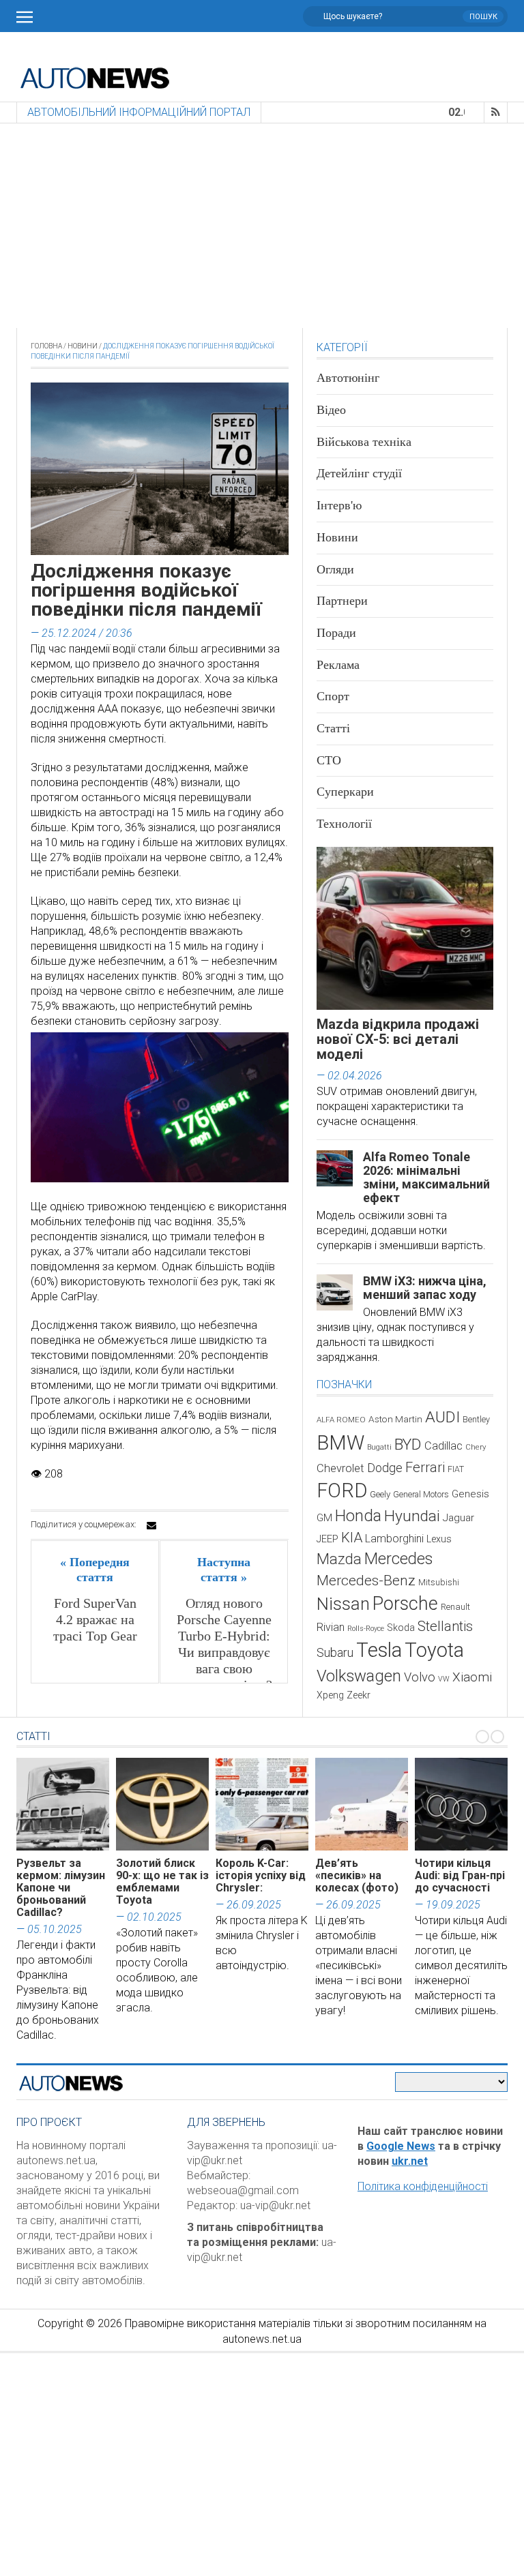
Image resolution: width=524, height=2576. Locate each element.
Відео (331, 410)
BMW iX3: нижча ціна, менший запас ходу (425, 1288)
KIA (352, 1538)
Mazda (339, 1559)
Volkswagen (359, 1676)
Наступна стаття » (224, 1570)
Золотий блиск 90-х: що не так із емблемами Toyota (162, 1882)
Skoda (401, 1628)
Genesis (470, 1494)
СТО (329, 760)
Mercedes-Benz (366, 1580)
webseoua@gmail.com (243, 2190)
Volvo (420, 1677)
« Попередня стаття (95, 1570)
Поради (336, 633)
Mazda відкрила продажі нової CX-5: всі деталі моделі (398, 1039)
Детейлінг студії (359, 473)
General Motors (421, 1494)
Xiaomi (472, 1677)
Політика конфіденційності (423, 2186)
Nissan (343, 1604)
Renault (455, 1607)
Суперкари (345, 792)
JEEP (327, 1539)
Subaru (335, 1652)
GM (324, 1518)
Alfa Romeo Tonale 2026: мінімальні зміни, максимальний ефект (426, 1177)
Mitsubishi (439, 1582)
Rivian (331, 1627)
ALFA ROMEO (341, 1420)
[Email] (151, 1525)
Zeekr (359, 1695)
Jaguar (458, 1518)
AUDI (442, 1417)
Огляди (335, 569)
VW (444, 1679)
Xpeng (330, 1695)
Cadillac (443, 1446)
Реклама (338, 665)
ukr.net (410, 2161)
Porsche (405, 1604)
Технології (344, 824)
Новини (83, 346)
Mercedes (398, 1559)
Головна (46, 346)
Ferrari (425, 1467)
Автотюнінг (348, 378)
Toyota (434, 1650)
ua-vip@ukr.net (275, 2205)
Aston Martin (395, 1419)
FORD (342, 1491)
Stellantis (445, 1626)
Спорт (333, 696)
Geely (380, 1494)
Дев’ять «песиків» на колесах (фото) (357, 1875)
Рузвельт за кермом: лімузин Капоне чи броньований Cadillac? (61, 1888)
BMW (340, 1443)
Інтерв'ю (339, 505)
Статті (333, 728)
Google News (401, 2146)
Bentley (476, 1419)
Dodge (385, 1468)
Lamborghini (394, 1539)
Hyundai (412, 1516)
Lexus (439, 1539)
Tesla (379, 1650)
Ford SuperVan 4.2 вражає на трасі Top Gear (95, 1619)
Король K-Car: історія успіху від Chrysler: (261, 1875)
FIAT (456, 1469)
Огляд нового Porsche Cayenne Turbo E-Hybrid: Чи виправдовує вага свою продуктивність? (224, 1644)
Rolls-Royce (366, 1629)
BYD (408, 1444)
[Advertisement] (262, 226)
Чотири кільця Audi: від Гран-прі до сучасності (460, 1875)
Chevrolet (340, 1468)
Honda (358, 1516)
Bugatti (379, 1447)
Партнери (342, 601)
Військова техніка (364, 442)
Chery (476, 1447)
